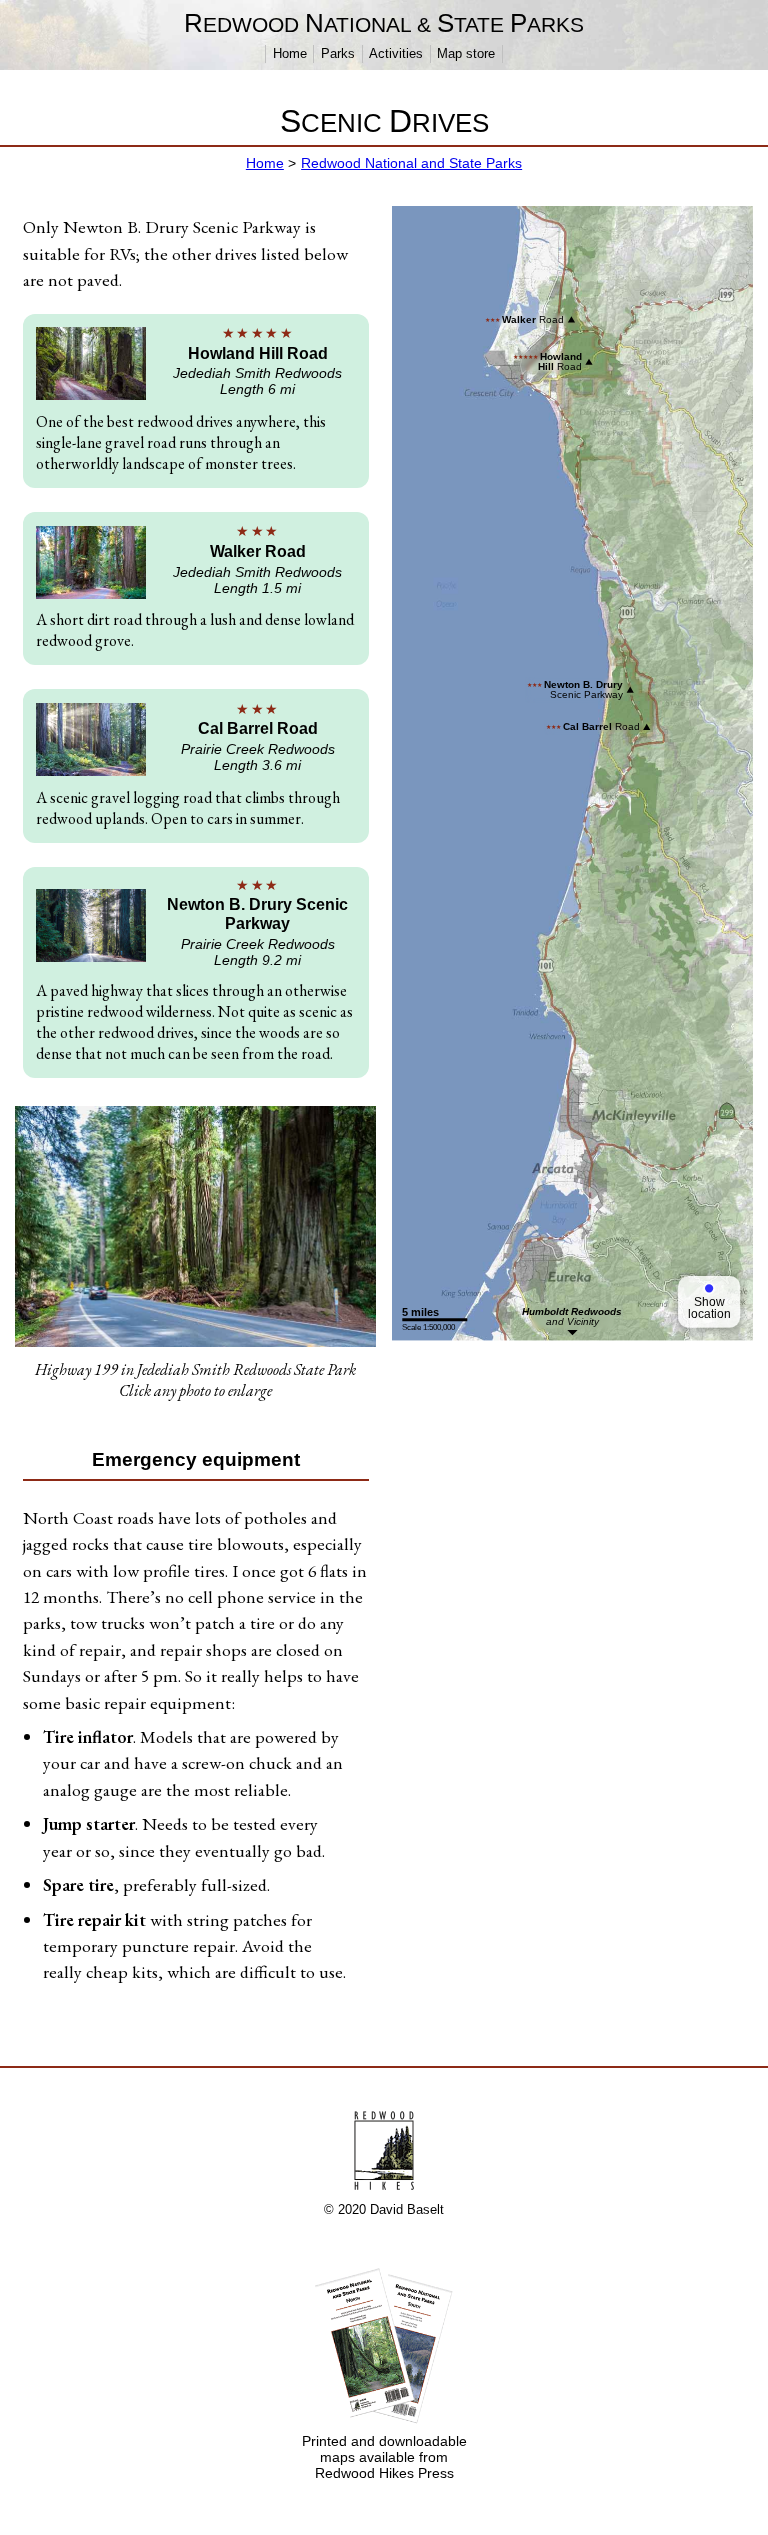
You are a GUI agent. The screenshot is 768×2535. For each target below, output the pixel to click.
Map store (466, 53)
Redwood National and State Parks (411, 163)
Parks (338, 53)
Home (290, 53)
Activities (396, 53)
